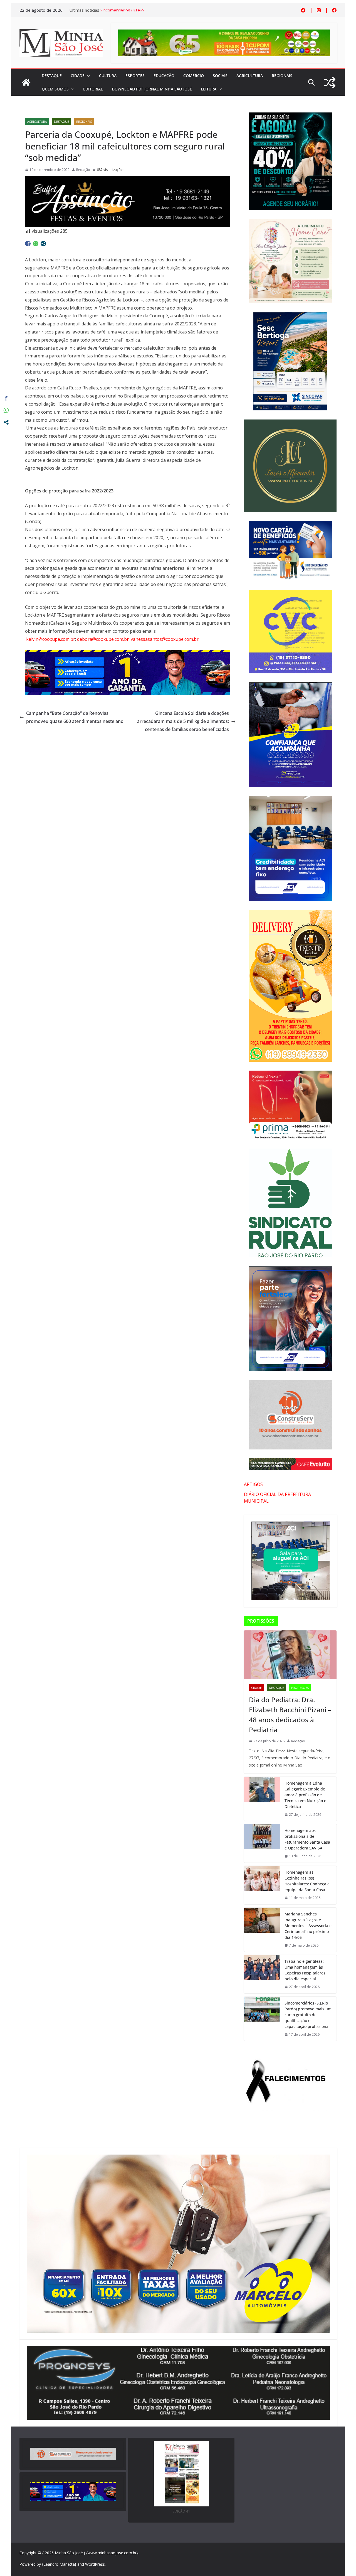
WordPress (95, 2564)
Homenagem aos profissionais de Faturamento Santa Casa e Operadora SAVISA (307, 1839)
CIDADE (78, 76)
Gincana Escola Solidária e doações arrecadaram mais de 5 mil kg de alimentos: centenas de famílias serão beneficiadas (183, 721)
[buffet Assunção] (128, 180)
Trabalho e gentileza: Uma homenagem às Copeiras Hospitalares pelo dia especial (305, 1970)
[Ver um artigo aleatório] (330, 83)
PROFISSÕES (300, 1688)
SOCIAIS (220, 76)
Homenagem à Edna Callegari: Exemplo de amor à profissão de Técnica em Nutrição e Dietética (305, 1795)
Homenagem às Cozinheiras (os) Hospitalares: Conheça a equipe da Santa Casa (307, 1881)
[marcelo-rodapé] (128, 654)
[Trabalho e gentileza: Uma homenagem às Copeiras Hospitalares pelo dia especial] (262, 1974)
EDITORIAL (93, 89)
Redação (83, 170)
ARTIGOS (253, 1484)
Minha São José (69, 2553)
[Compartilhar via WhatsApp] (36, 244)
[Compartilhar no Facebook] (28, 244)
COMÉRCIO (194, 76)
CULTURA (108, 76)
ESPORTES (135, 76)
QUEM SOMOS (55, 89)
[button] (87, 76)
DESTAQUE (52, 76)
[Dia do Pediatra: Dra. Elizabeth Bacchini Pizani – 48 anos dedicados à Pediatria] (290, 1655)
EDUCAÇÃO (164, 76)
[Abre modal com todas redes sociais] (43, 244)
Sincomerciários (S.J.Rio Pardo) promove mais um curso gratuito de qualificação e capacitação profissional (308, 2015)
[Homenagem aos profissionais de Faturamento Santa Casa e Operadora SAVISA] (262, 1843)
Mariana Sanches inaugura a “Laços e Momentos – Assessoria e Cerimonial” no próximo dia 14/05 (308, 1926)
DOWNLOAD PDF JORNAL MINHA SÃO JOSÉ (152, 89)
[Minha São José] (26, 82)
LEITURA (209, 89)
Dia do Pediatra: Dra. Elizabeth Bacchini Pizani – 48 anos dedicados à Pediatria (290, 1715)
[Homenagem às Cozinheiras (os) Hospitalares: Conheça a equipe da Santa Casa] (262, 1885)
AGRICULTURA (250, 76)
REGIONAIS (282, 76)
